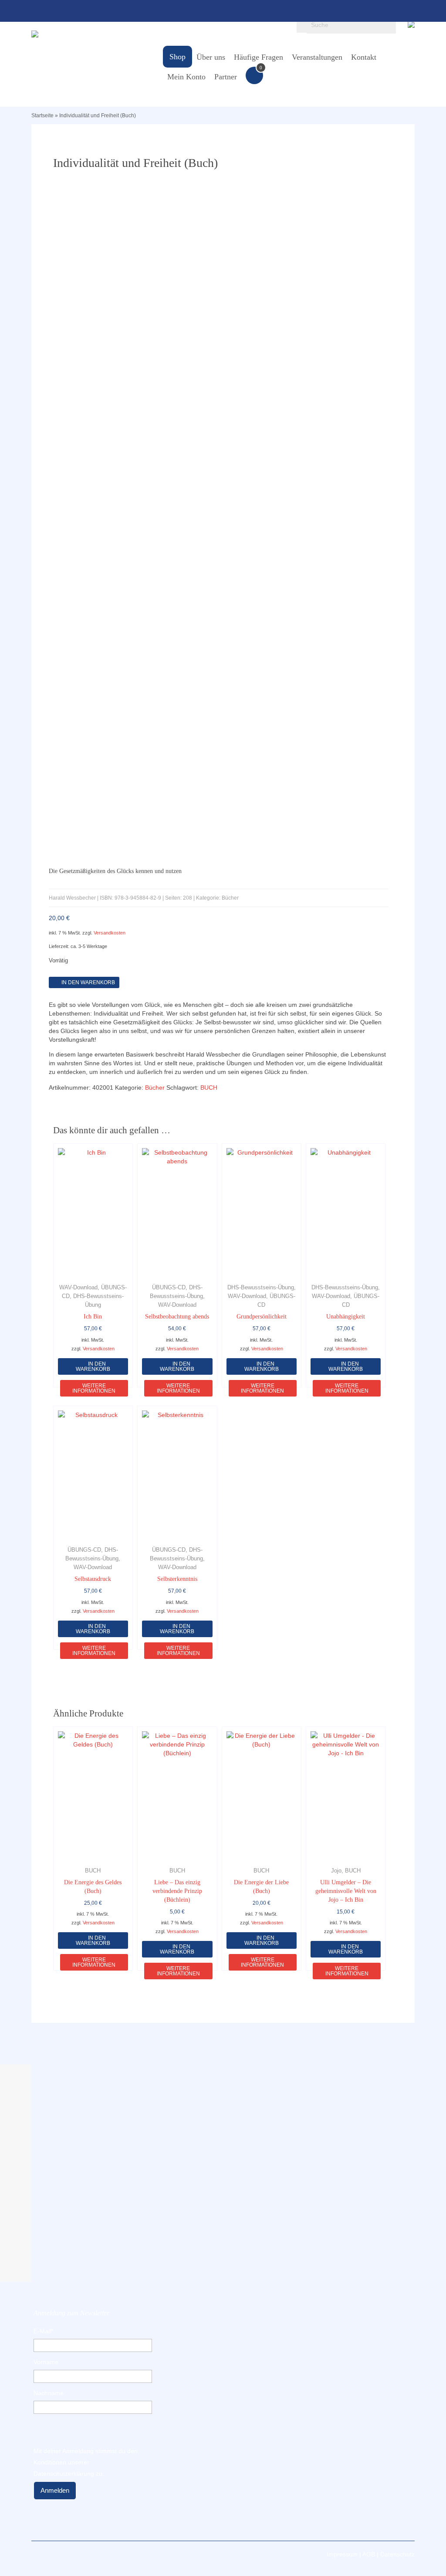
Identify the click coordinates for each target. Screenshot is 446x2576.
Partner (226, 77)
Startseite (42, 116)
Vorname (46, 2362)
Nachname (49, 2393)
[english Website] (411, 23)
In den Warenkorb (88, 982)
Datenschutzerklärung (64, 2474)
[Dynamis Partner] (91, 34)
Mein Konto (186, 77)
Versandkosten (110, 933)
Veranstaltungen (317, 57)
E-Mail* (43, 2331)
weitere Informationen (94, 1388)
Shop (177, 57)
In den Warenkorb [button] (93, 1940)
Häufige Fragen (258, 57)
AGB (369, 2554)
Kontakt (364, 57)
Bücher (155, 1087)
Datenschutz (397, 2554)
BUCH (209, 1087)
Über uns (211, 57)
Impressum (342, 2554)
